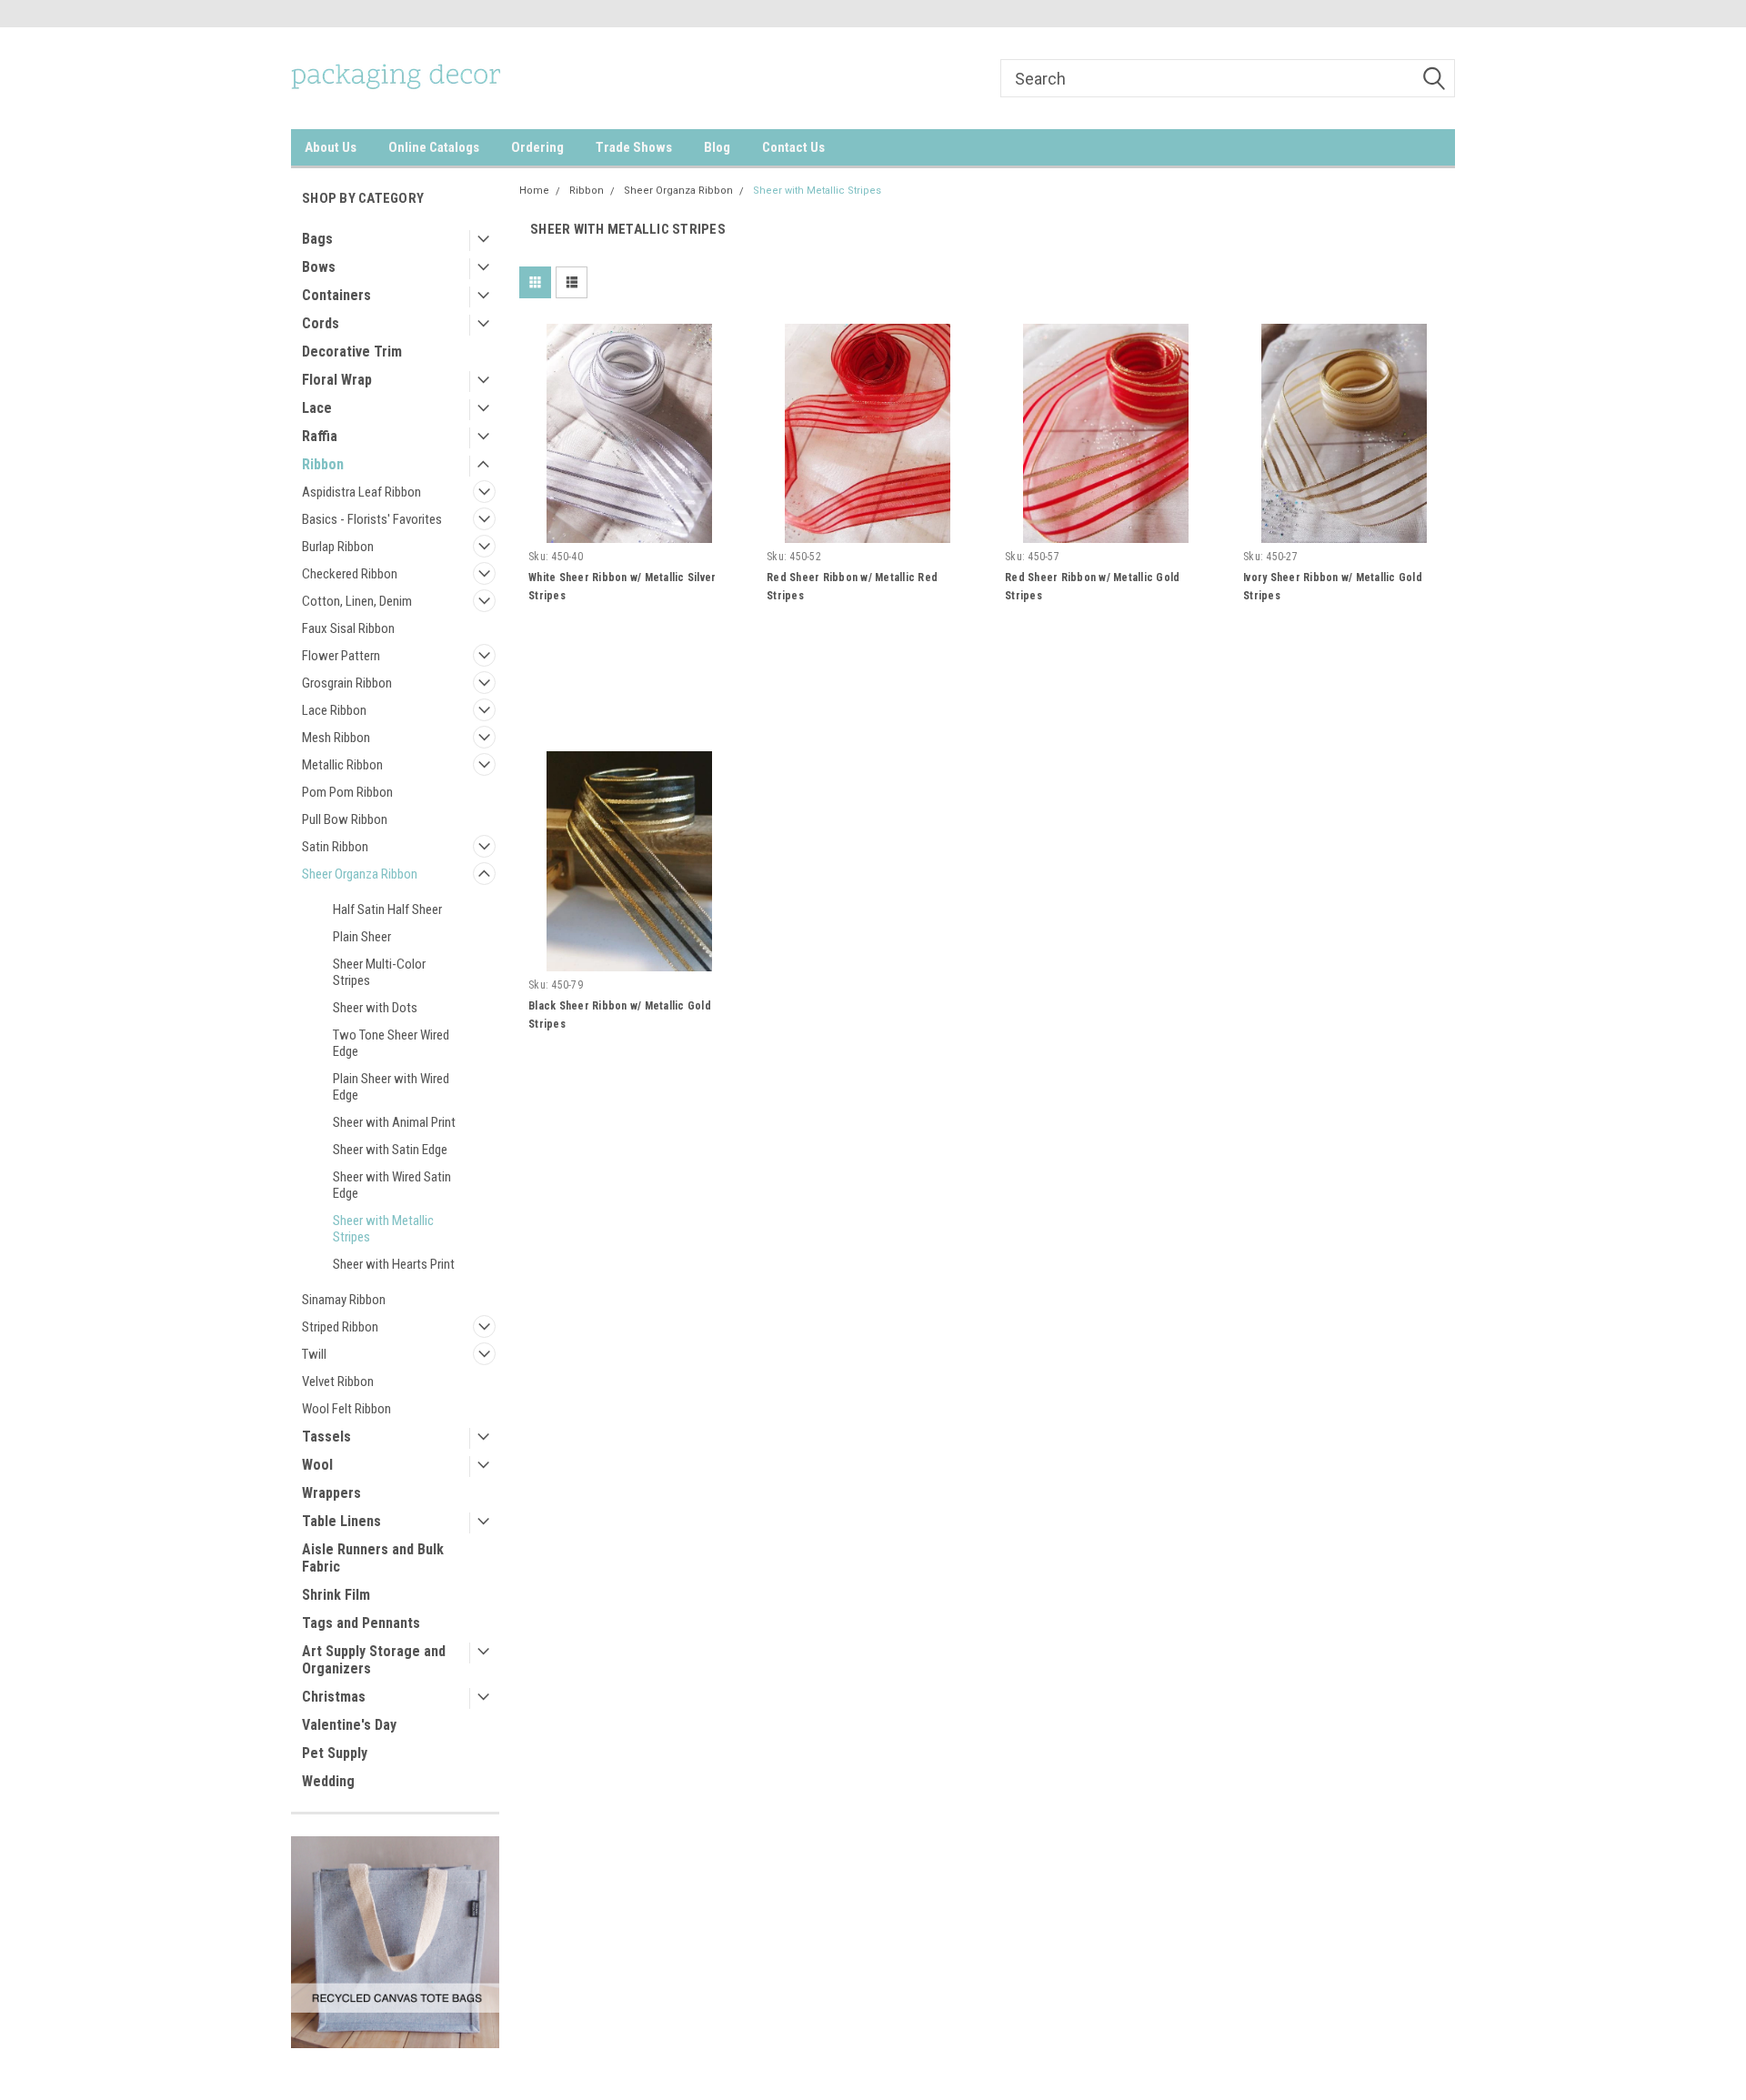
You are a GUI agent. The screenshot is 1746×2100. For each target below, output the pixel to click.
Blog (717, 147)
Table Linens (341, 1521)
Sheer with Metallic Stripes (383, 1229)
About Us (331, 147)
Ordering (537, 147)
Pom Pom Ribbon (347, 792)
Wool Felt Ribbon (346, 1409)
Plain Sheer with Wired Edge (391, 1087)
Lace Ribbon (334, 710)
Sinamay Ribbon (344, 1300)
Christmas (334, 1697)
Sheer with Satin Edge (390, 1150)
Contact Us (793, 147)
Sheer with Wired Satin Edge (392, 1185)
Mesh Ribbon (336, 738)
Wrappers (331, 1493)
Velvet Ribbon (338, 1382)
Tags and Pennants (361, 1623)
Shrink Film (336, 1595)
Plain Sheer (362, 937)
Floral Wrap (337, 380)
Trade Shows (634, 147)
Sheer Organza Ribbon (360, 874)
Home (534, 191)
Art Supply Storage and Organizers (374, 1660)
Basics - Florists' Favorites (372, 519)
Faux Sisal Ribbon (348, 628)
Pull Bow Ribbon (345, 819)
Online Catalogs (434, 147)
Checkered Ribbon (350, 574)
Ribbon (323, 464)
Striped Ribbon (340, 1327)
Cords (321, 323)
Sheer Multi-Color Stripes (379, 972)
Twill (314, 1354)
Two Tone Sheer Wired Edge (391, 1043)
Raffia (320, 436)
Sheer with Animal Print (394, 1122)
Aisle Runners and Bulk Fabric (373, 1558)
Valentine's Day (349, 1725)
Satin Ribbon (335, 847)
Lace (317, 408)
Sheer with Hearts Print (394, 1264)
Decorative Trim (352, 352)
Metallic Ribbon (342, 765)
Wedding (328, 1781)
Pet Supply (335, 1753)
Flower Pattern (341, 656)
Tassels (326, 1437)
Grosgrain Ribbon (347, 683)
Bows (319, 267)
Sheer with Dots (375, 1008)
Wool (317, 1465)
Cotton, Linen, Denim (357, 601)
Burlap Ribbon (338, 547)
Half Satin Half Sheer (387, 909)
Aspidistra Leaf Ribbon (361, 492)
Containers (336, 295)
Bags (317, 239)
